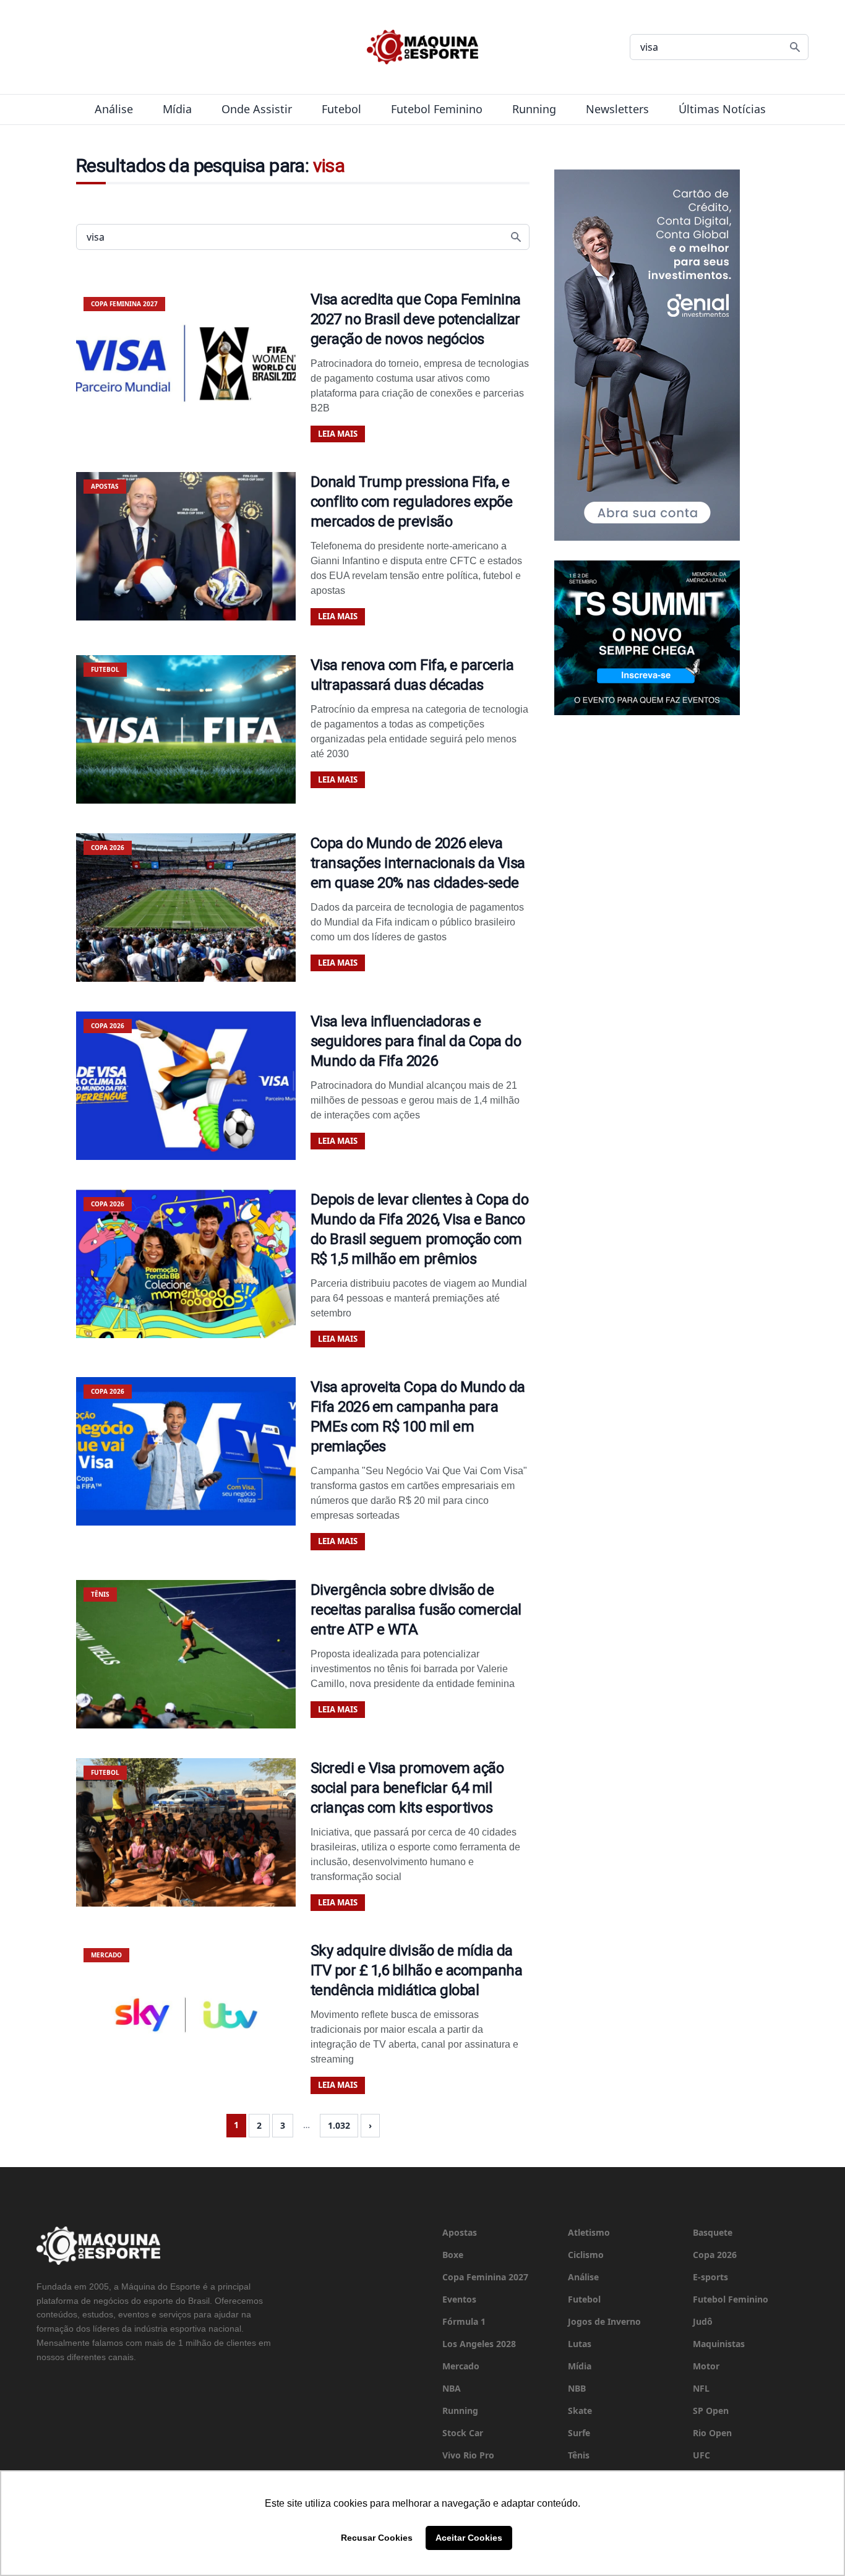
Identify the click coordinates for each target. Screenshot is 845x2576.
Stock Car (463, 2433)
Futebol (341, 109)
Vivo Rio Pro (468, 2455)
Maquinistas (719, 2344)
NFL (701, 2388)
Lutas (580, 2344)
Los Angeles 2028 (479, 2344)
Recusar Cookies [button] (377, 2538)
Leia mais (338, 434)
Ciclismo (586, 2255)
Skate (580, 2411)
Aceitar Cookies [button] (469, 2538)
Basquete (713, 2232)
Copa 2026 (715, 2255)
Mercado (461, 2366)
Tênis (579, 2455)
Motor (706, 2366)
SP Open (711, 2411)
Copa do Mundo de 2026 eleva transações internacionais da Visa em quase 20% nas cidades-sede (418, 863)
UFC (701, 2455)
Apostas (460, 2232)
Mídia (177, 109)
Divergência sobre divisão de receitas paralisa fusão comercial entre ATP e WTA (416, 1610)
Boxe (453, 2255)
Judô (703, 2321)
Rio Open (712, 2433)
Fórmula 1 (464, 2321)
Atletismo (589, 2232)
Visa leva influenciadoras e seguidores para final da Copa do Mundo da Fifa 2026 (416, 1041)
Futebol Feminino (437, 109)
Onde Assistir (257, 109)
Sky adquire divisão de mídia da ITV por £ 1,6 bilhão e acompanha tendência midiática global (417, 1970)
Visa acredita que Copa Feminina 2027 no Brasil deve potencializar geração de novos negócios (416, 319)
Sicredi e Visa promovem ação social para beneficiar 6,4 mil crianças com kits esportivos (407, 1788)
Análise (114, 109)
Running (534, 109)
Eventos (459, 2299)
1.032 (339, 2125)
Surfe (579, 2433)
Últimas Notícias (722, 109)
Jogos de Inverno (604, 2321)
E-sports (710, 2277)
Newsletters (617, 109)
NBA (452, 2388)
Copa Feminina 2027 (485, 2277)
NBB (577, 2388)
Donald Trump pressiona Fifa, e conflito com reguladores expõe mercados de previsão (412, 502)
